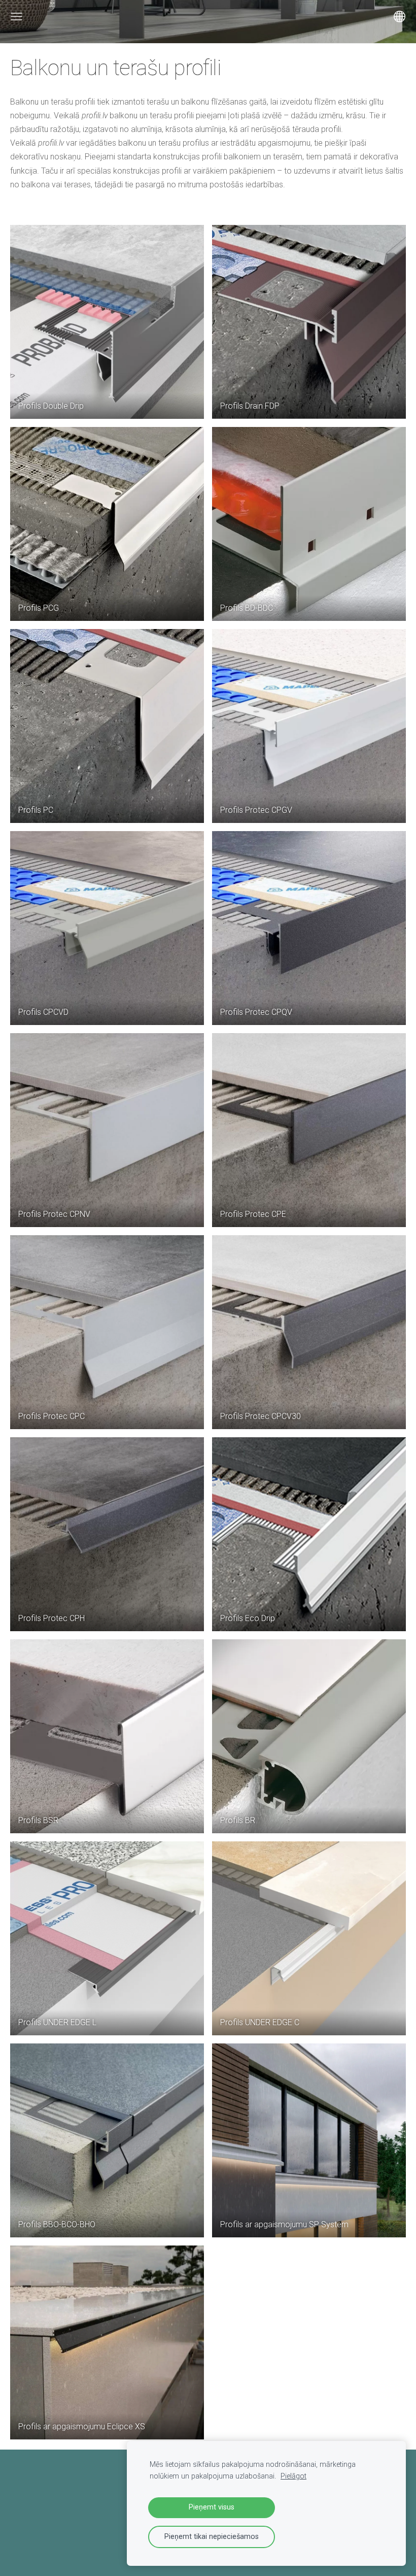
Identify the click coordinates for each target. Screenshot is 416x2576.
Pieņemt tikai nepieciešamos (212, 2537)
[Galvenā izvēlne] (16, 16)
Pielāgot (293, 2476)
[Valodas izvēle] (400, 16)
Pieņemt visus (212, 2507)
